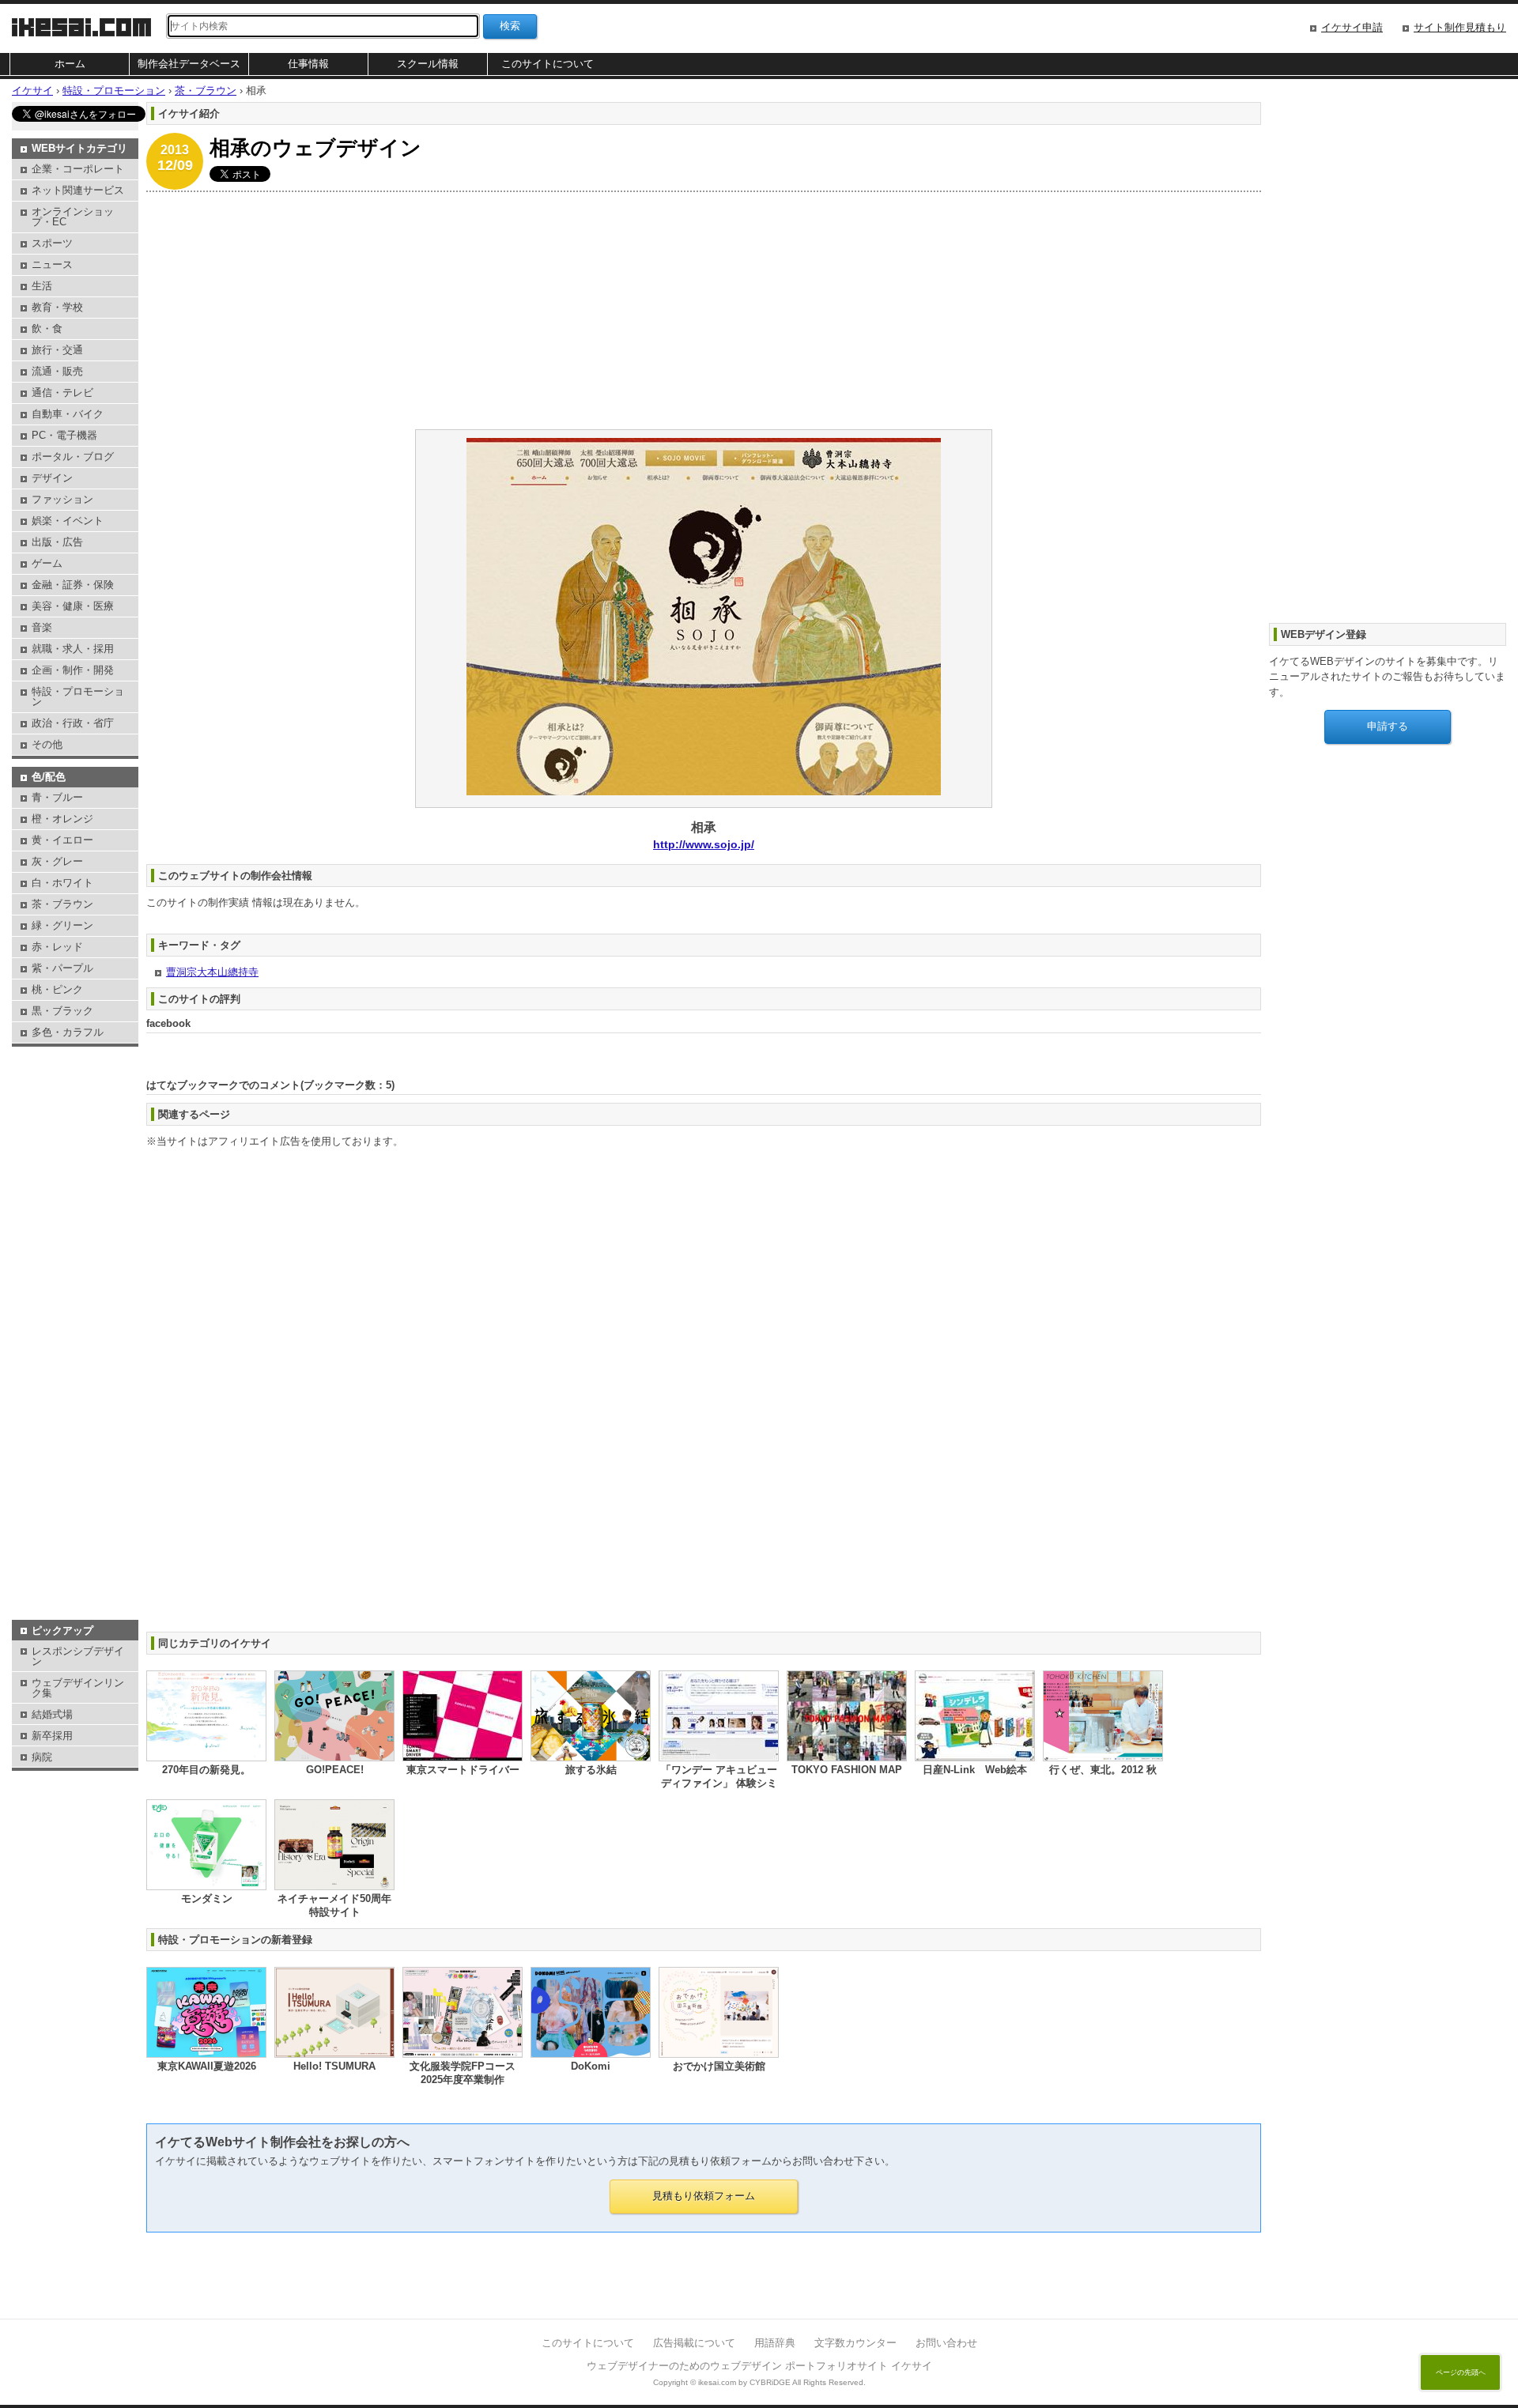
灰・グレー (57, 861)
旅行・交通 (57, 350)
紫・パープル (62, 968)
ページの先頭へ (1461, 2372)
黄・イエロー (62, 840)
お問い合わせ (946, 2343)
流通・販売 (57, 371)
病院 (42, 1757)
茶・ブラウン (62, 904)
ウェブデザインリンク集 (78, 1688)
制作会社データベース (189, 64)
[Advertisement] (621, 311)
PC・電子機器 (64, 435)
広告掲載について (694, 2343)
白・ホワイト (62, 883)
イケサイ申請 (1352, 27)
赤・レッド (57, 947)
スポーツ (52, 243)
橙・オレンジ (62, 819)
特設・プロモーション (78, 696)
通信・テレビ (62, 393)
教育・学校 (57, 307)
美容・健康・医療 (73, 606)
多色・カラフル (68, 1032)
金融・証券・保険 (73, 585)
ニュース (52, 264)
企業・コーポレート (78, 169)
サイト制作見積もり (1460, 27)
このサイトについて (548, 64)
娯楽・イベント (68, 521)
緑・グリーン (62, 925)
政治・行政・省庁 (73, 723)
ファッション (62, 499)
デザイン (52, 478)
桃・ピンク (57, 989)
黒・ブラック (62, 1011)
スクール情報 (428, 64)
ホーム (70, 64)
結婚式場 (52, 1714)
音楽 (42, 627)
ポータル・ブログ (73, 457)
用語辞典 (775, 2343)
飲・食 (47, 328)
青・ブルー (57, 797)
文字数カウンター (855, 2343)
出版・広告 (57, 542)
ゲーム (47, 563)
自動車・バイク (68, 414)
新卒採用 (52, 1736)
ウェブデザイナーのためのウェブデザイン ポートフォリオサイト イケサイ (759, 2366)
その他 (47, 744)
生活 (42, 286)
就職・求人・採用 (73, 649)
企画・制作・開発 (73, 670)
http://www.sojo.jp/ (704, 844)
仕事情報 (308, 64)
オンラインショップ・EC (73, 217)
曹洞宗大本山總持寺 (212, 972)
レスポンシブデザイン (78, 1656)
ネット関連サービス (78, 190)
